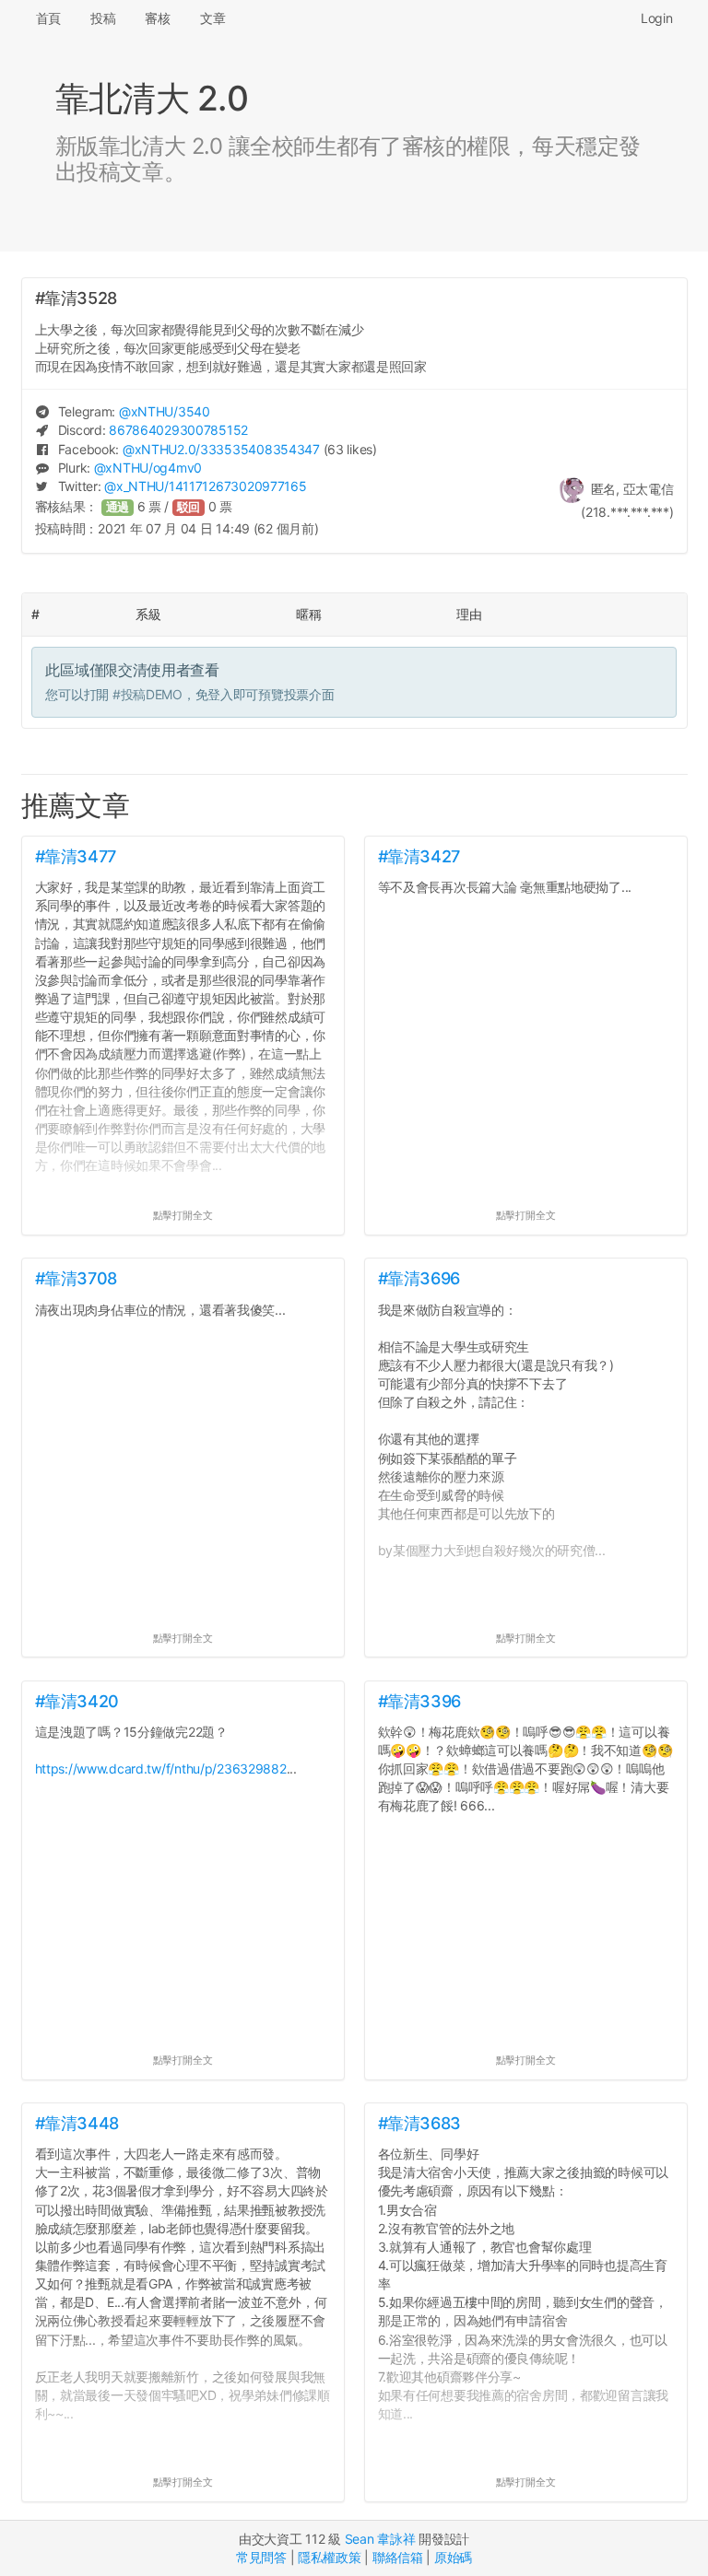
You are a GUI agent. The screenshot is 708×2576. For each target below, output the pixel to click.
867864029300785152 (178, 430)
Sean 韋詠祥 (380, 2539)
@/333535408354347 (221, 449)
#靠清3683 (419, 2123)
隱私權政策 (330, 2557)
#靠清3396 (419, 1701)
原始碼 (453, 2557)
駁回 (189, 507)
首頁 (48, 18)
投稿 (103, 18)
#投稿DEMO (147, 694)
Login (657, 18)
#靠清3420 (77, 1701)
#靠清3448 (77, 2123)
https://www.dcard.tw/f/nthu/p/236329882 (161, 1768)
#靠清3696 (419, 1278)
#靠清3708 (76, 1278)
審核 (157, 18)
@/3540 (165, 411)
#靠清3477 (76, 856)
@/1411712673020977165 (205, 486)
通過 (118, 507)
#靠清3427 (419, 856)
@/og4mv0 (148, 468)
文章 (212, 18)
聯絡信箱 (398, 2557)
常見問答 (261, 2557)
